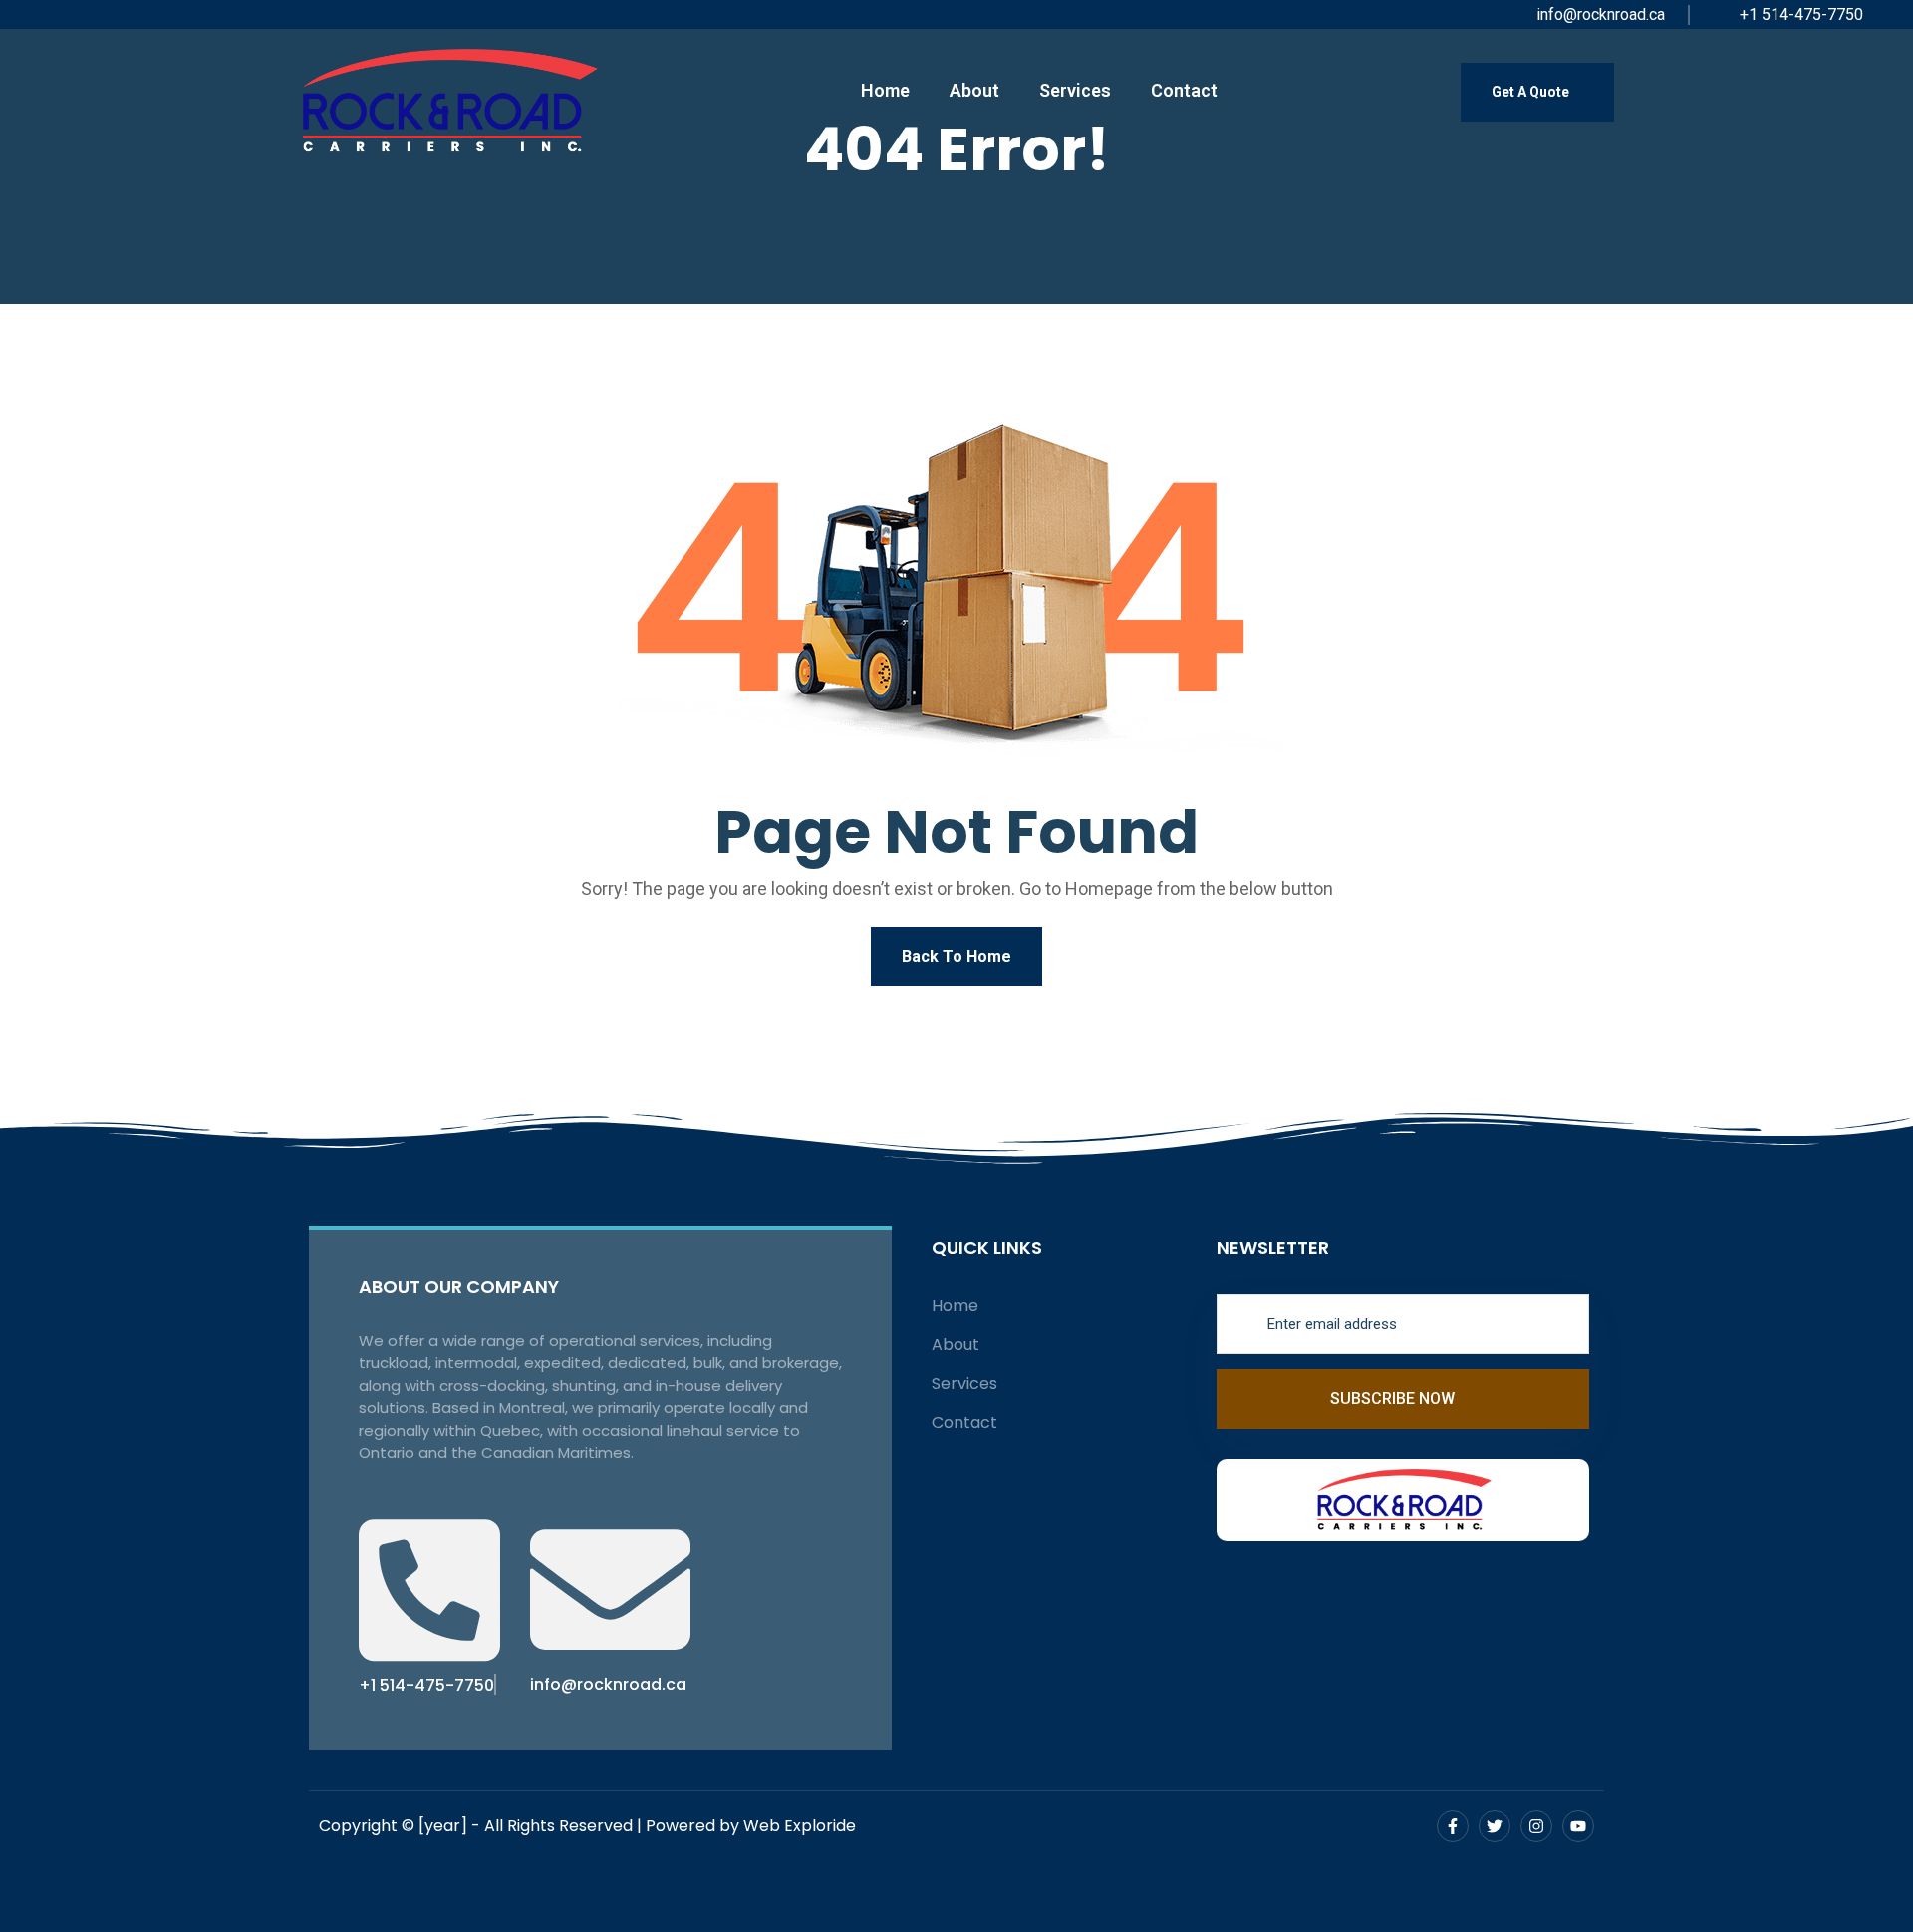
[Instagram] (1536, 1826)
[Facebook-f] (1453, 1826)
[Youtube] (1578, 1826)
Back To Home (956, 956)
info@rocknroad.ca (1599, 14)
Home (885, 90)
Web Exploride (800, 1826)
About (974, 90)
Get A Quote (1532, 92)
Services (1075, 90)
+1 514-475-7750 (1799, 14)
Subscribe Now (1394, 1398)
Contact (1184, 90)
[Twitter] (1495, 1826)
